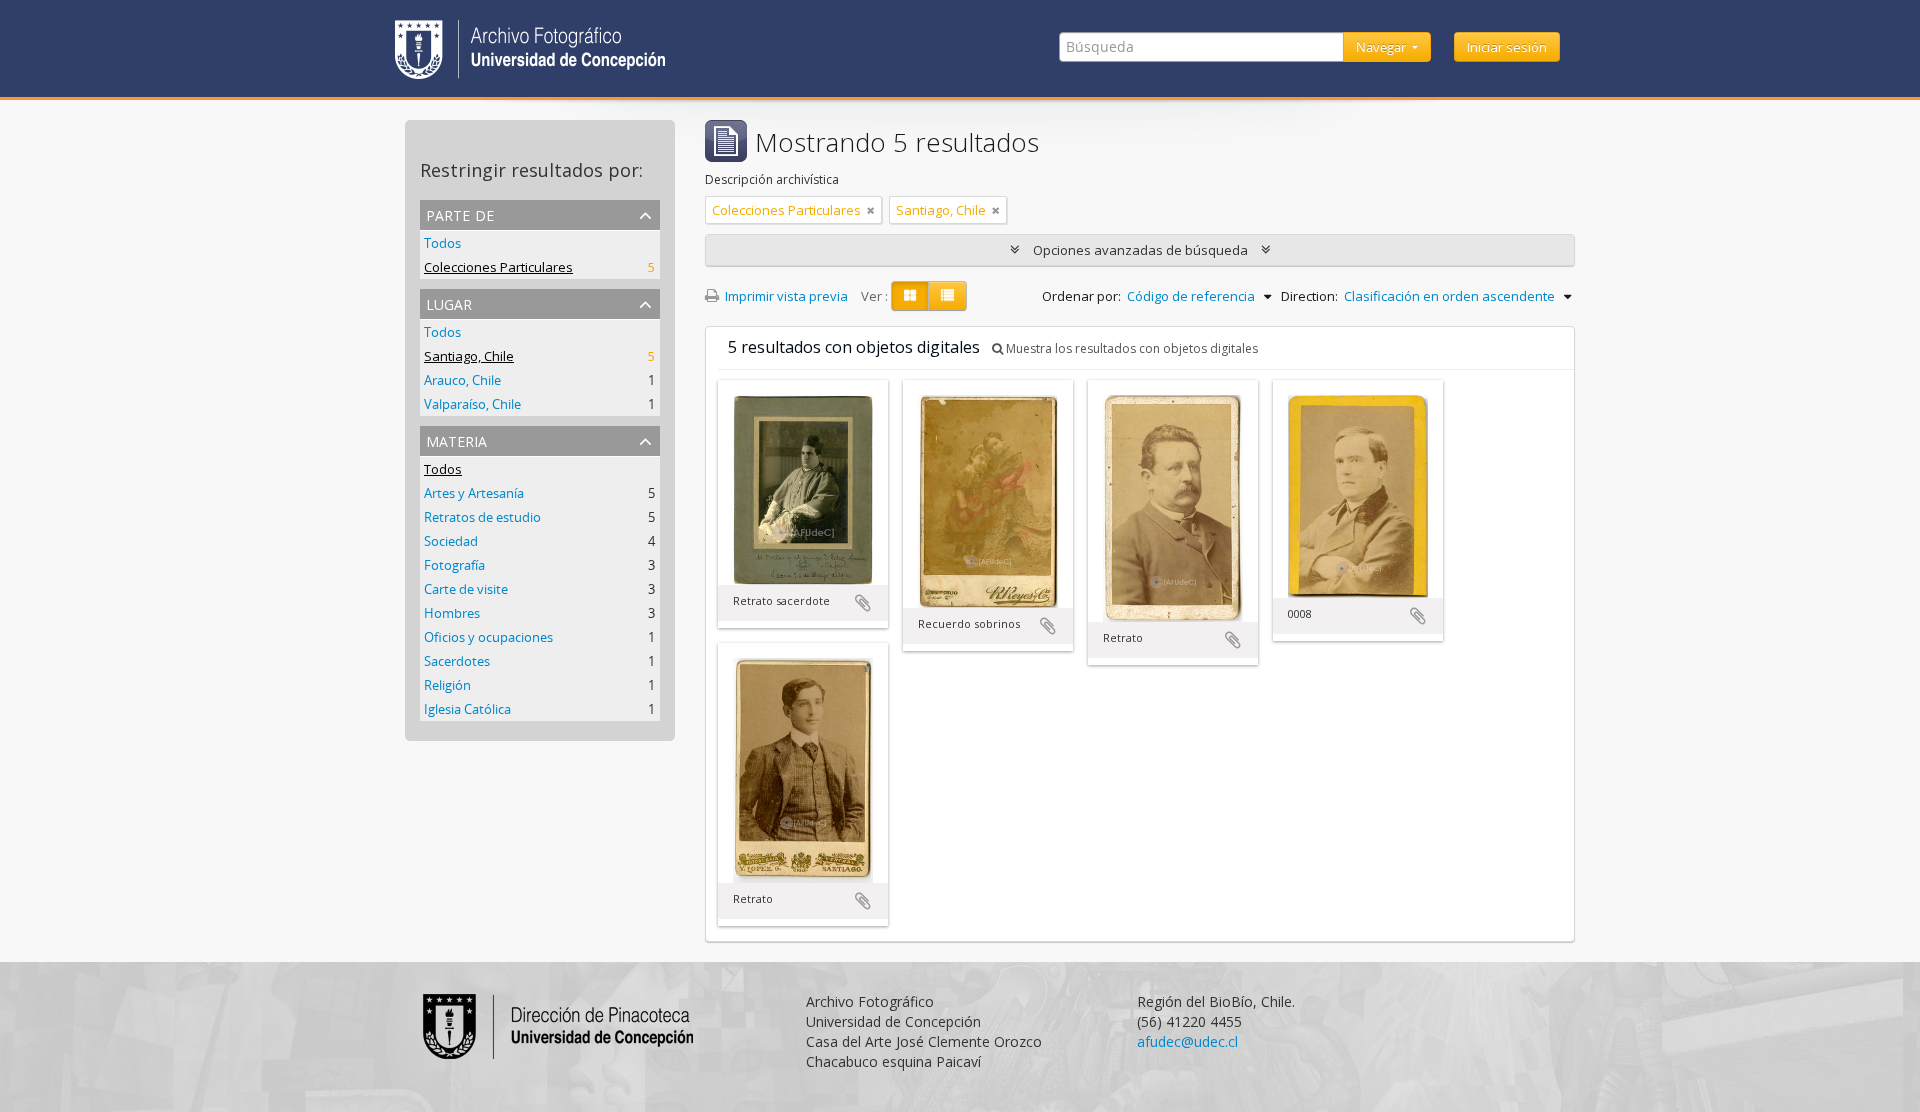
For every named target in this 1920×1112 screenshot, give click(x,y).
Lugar (449, 302)
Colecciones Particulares (498, 267)
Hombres (452, 613)
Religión (447, 685)
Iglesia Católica (467, 709)
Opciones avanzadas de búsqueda (1140, 250)
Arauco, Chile (462, 380)
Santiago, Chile (469, 356)
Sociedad (451, 541)
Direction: (1309, 296)
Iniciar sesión (1507, 47)
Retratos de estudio (482, 517)
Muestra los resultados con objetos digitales (1130, 348)
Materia (456, 439)
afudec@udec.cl (1187, 1041)
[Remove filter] (871, 210)
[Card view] (910, 296)
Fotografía (454, 565)
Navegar (1382, 47)
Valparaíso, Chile (472, 404)
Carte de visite (466, 589)
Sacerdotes (457, 661)
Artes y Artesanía (474, 493)
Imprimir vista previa (785, 296)
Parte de (460, 213)
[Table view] (947, 296)
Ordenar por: (1081, 296)
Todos (442, 243)
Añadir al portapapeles (863, 603)
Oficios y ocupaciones (488, 637)
